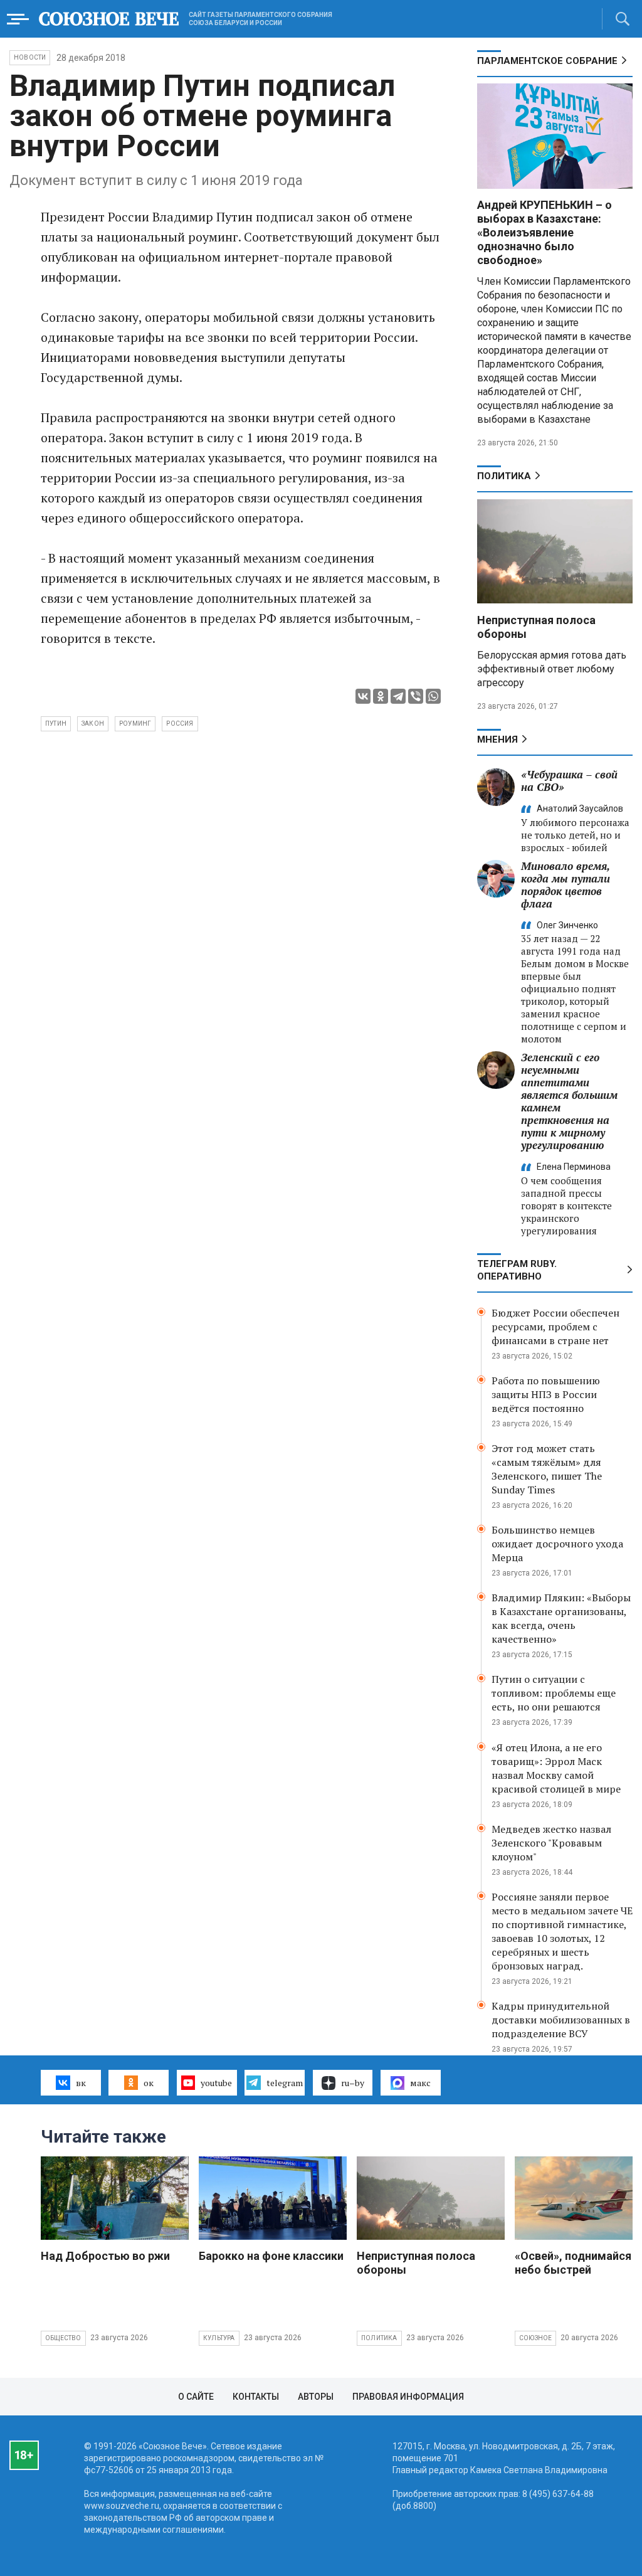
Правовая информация (408, 2397)
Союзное (535, 2338)
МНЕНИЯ (497, 739)
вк (81, 2083)
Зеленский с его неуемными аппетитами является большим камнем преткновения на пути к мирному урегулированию (569, 1101)
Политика (504, 476)
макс (420, 2083)
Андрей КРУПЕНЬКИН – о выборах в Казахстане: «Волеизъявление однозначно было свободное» (545, 232)
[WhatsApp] (433, 696)
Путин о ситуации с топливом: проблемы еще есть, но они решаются (554, 1693)
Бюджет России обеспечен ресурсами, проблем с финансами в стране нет (555, 1327)
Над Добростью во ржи (105, 2256)
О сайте (196, 2397)
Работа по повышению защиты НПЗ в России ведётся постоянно (546, 1394)
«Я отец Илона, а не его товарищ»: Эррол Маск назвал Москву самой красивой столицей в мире (556, 1768)
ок (149, 2083)
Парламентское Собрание (547, 61)
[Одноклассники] (381, 696)
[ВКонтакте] (363, 696)
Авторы (316, 2397)
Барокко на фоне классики (271, 2256)
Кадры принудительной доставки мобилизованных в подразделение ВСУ (561, 2020)
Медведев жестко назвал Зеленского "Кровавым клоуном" (551, 1843)
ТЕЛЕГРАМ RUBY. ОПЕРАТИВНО (517, 1270)
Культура (219, 2338)
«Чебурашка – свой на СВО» (569, 781)
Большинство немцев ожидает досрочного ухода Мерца (557, 1544)
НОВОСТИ (30, 57)
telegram (285, 2083)
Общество (63, 2338)
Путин (56, 724)
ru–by (353, 2083)
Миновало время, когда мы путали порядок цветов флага (566, 885)
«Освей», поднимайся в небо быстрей (577, 2263)
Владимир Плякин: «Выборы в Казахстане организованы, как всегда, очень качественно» (561, 1618)
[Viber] (416, 696)
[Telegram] (398, 696)
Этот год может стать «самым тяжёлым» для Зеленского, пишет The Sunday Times (547, 1469)
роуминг (135, 724)
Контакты (256, 2397)
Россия (180, 724)
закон (93, 724)
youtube (216, 2083)
